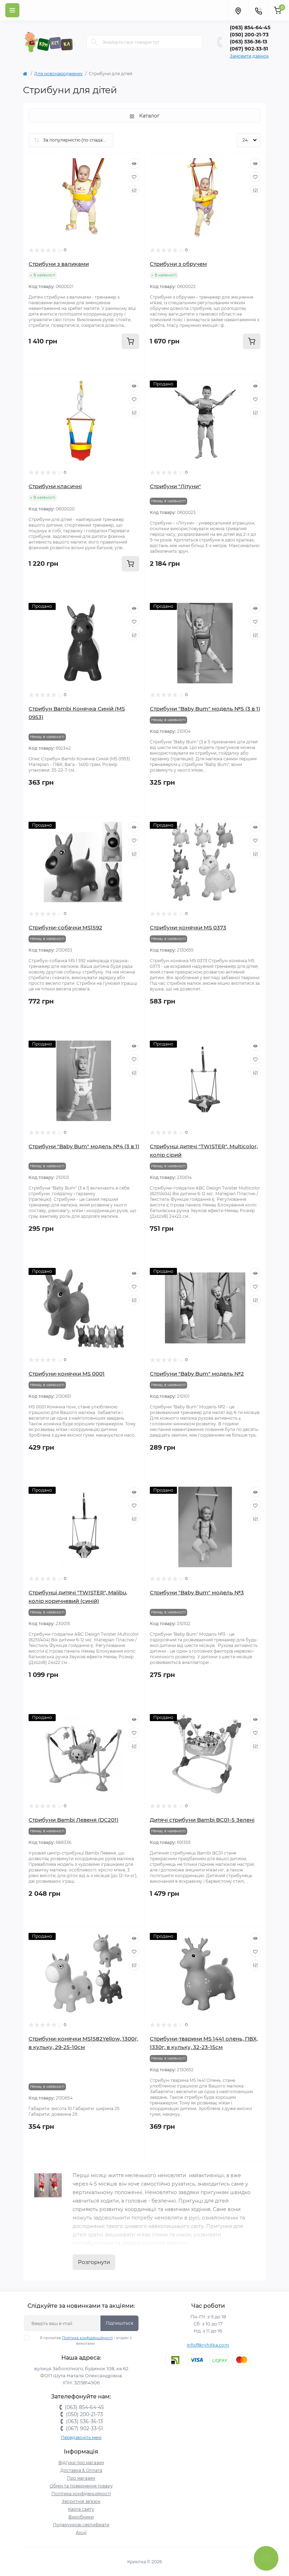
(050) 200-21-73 (249, 35)
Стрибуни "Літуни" (175, 486)
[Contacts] (258, 10)
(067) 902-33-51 (249, 49)
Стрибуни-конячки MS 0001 (67, 1374)
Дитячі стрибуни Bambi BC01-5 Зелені (202, 1820)
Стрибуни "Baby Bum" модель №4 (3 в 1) (84, 1146)
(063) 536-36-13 (248, 42)
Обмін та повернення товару (81, 2486)
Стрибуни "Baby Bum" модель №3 (197, 1592)
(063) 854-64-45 (250, 28)
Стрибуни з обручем (178, 264)
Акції (81, 2532)
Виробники (81, 2517)
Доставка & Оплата (81, 2470)
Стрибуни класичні (55, 486)
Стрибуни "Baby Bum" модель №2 (197, 1374)
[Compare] (134, 190)
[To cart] (130, 341)
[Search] (94, 42)
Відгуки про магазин (81, 2463)
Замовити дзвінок (249, 56)
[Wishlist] (134, 177)
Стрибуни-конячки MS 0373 (188, 927)
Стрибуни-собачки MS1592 (65, 927)
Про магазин (81, 2478)
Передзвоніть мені (81, 2437)
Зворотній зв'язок (81, 2501)
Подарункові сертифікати (81, 2525)
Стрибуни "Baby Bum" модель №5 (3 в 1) (205, 709)
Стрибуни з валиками (59, 264)
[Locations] (238, 10)
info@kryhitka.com (208, 2345)
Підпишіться (119, 2323)
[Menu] (12, 10)
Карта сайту (81, 2509)
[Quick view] (134, 163)
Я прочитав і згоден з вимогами (86, 2341)
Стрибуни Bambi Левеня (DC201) (73, 1820)
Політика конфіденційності (87, 2338)
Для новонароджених (58, 74)
